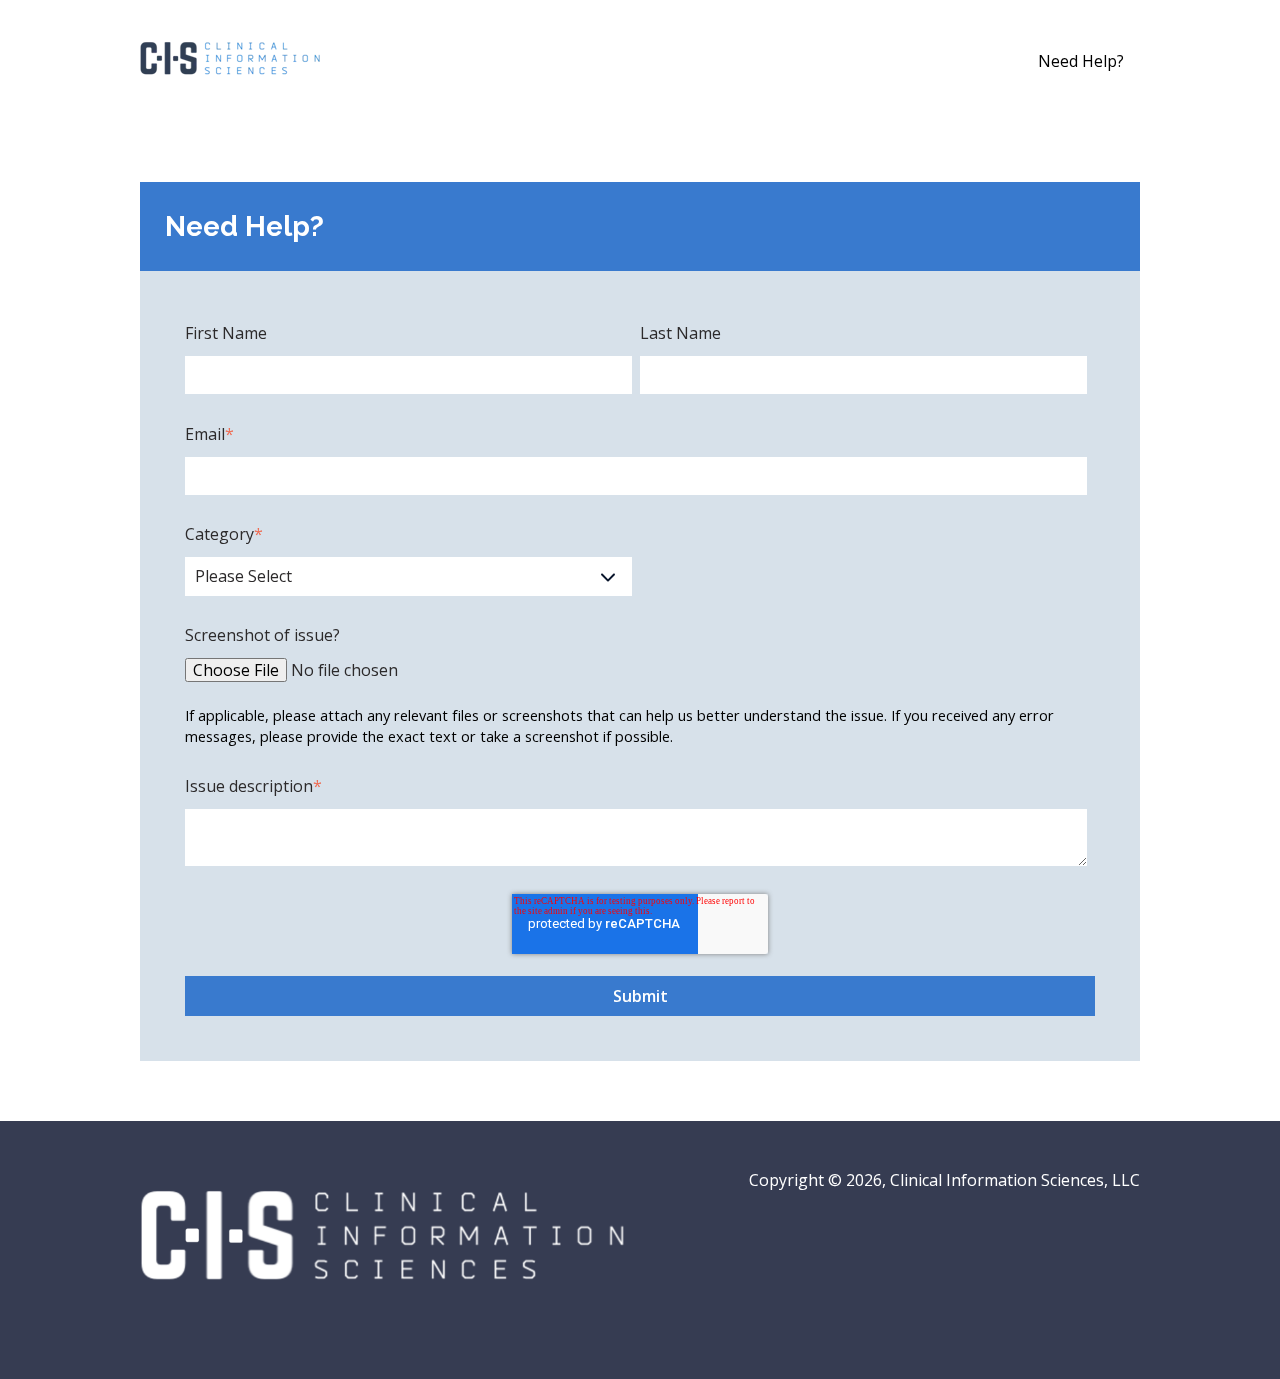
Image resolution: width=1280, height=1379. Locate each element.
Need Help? (1081, 61)
